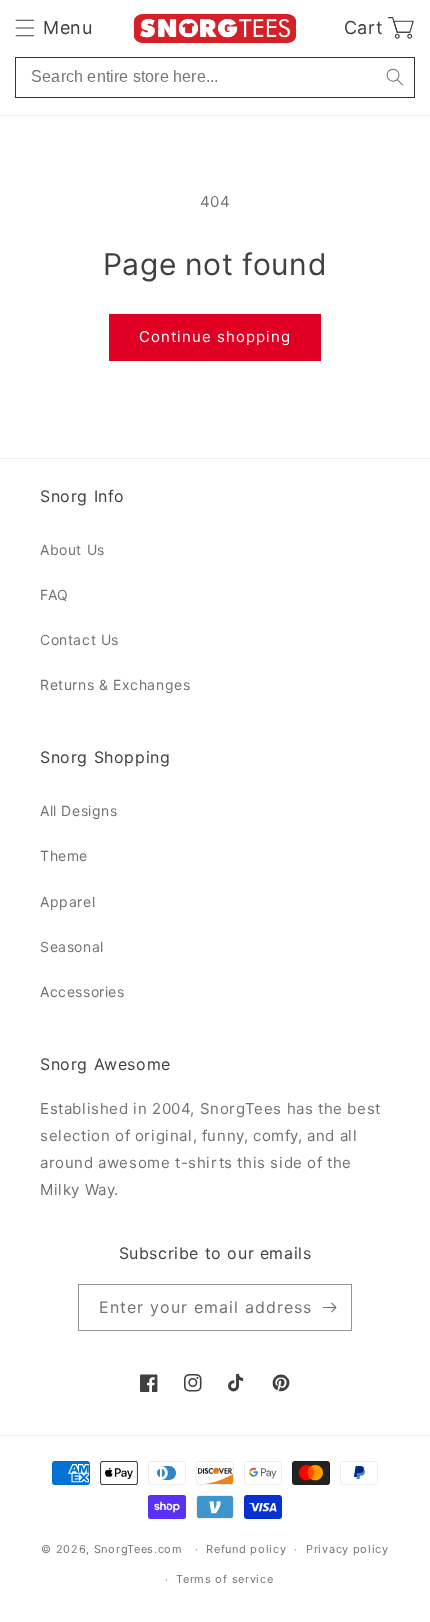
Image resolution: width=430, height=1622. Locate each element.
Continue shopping (215, 336)
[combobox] (215, 77)
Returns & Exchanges (115, 684)
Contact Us (79, 639)
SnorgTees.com (138, 1549)
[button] (53, 28)
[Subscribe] (329, 1307)
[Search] (394, 77)
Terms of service (224, 1579)
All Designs (79, 810)
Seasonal (72, 946)
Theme (64, 855)
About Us (72, 549)
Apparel (67, 901)
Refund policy (246, 1549)
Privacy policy (347, 1549)
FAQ (54, 594)
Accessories (82, 991)
